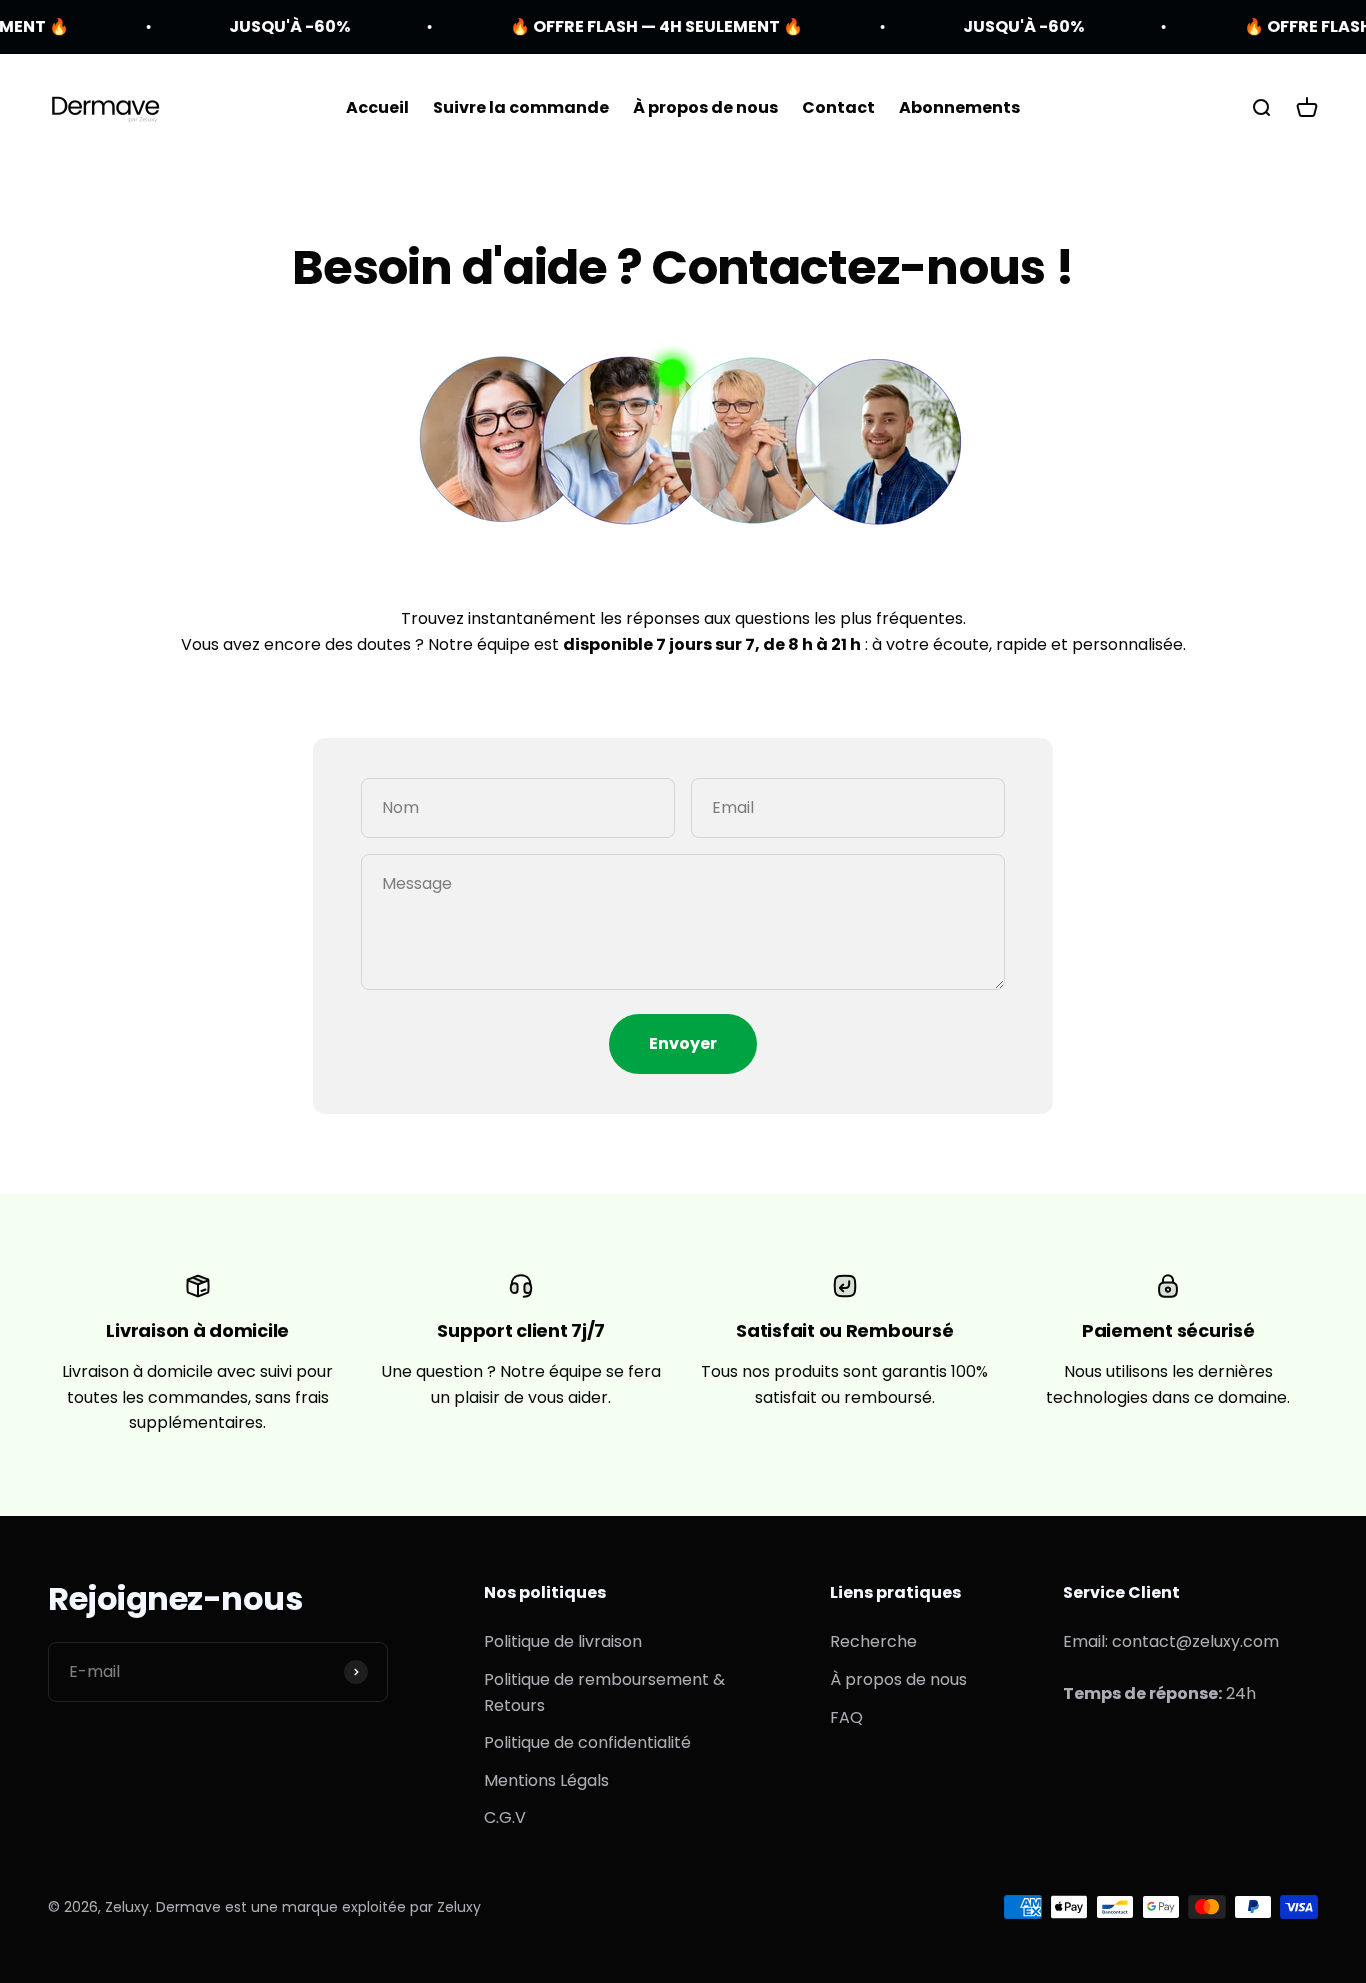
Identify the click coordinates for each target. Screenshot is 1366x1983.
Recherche (873, 1641)
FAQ (846, 1717)
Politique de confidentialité (587, 1742)
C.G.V (505, 1817)
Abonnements (959, 107)
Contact (838, 107)
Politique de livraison (563, 1641)
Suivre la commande (521, 107)
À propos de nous (705, 107)
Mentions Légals (546, 1780)
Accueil (377, 107)
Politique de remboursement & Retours (604, 1692)
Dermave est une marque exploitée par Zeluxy (318, 1907)
